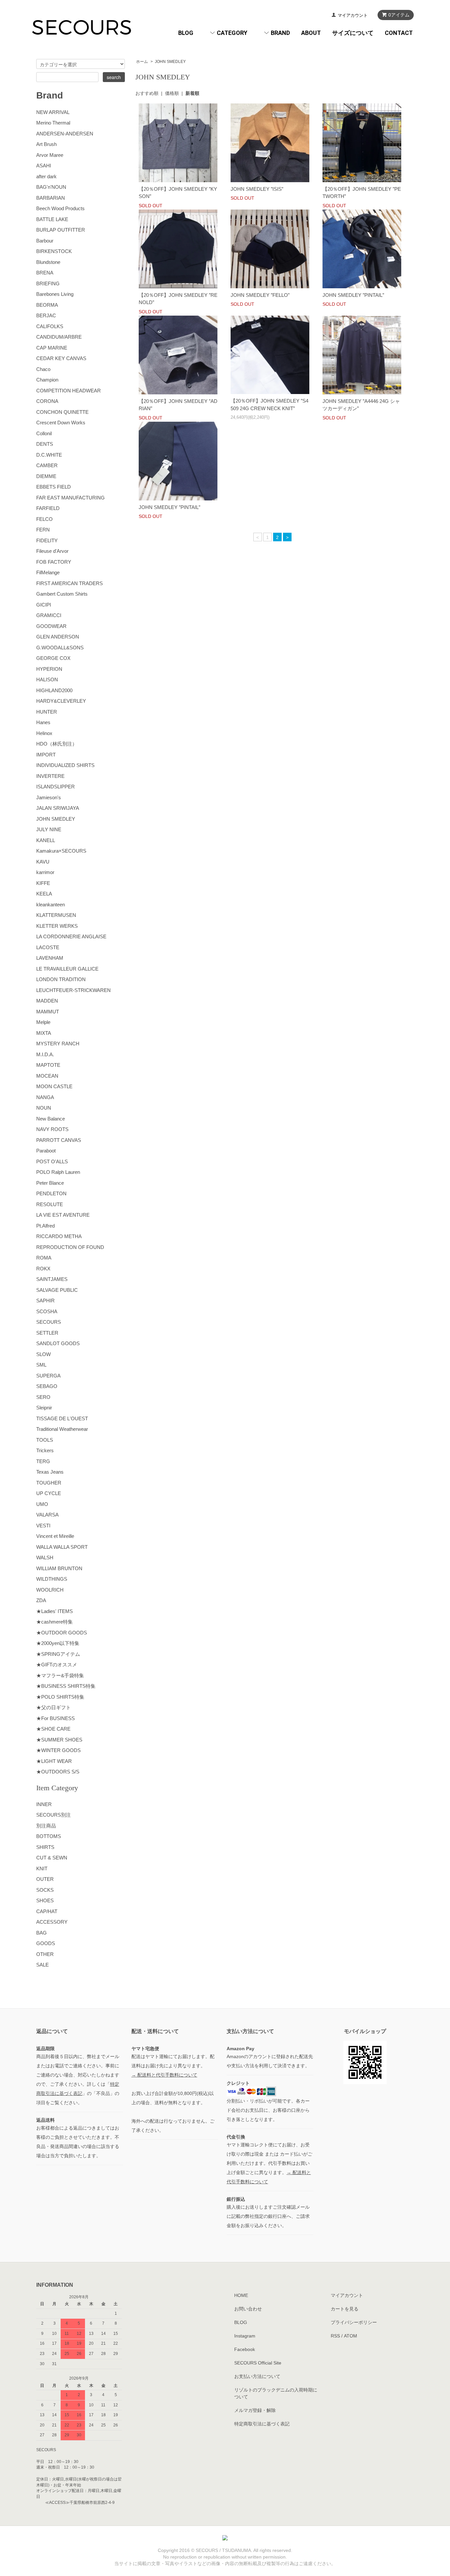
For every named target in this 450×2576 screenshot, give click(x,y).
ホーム (142, 62)
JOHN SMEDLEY (170, 62)
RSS (335, 2336)
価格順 (172, 93)
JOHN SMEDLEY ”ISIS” (257, 189)
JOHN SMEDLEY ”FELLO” (260, 295)
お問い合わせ (248, 2309)
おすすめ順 (147, 93)
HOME (241, 2295)
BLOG (186, 33)
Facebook (245, 2349)
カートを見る (345, 2309)
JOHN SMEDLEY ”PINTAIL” (353, 295)
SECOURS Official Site (258, 2363)
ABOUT (311, 33)
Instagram (245, 2336)
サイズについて (353, 33)
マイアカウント (353, 15)
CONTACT (399, 33)
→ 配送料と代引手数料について (164, 2075)
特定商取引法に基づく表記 (262, 2424)
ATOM (351, 2336)
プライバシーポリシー (354, 2322)
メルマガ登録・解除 (255, 2410)
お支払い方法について (257, 2376)
